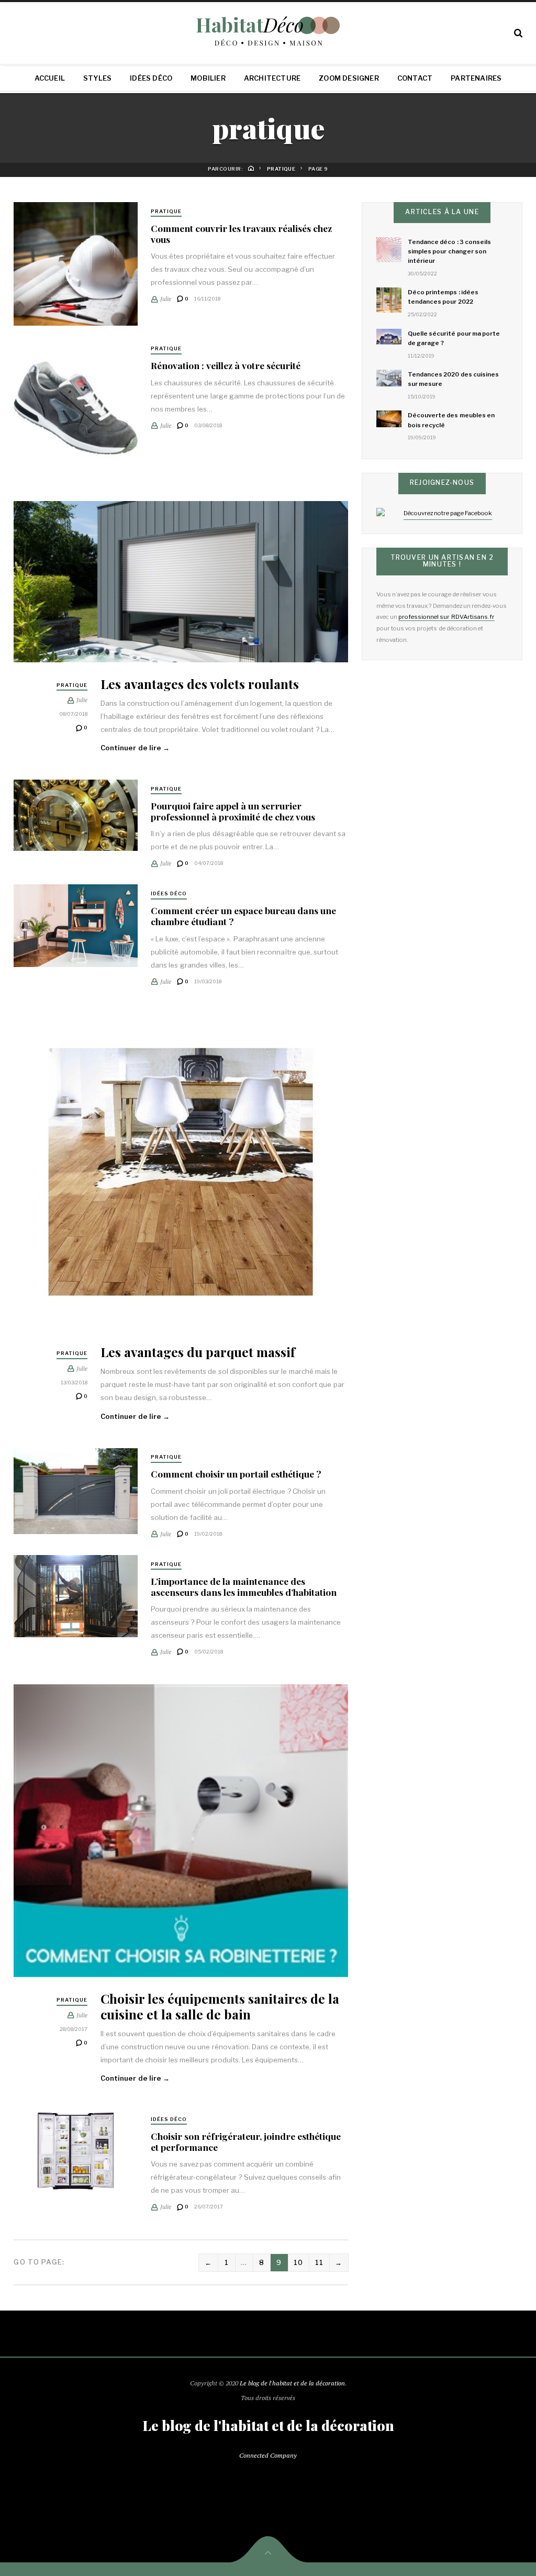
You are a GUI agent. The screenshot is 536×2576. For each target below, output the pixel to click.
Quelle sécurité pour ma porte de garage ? (454, 338)
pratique (166, 211)
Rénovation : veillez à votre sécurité (226, 365)
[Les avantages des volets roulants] (181, 582)
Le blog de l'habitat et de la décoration (292, 2383)
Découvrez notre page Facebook (448, 513)
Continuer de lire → (135, 748)
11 (320, 2262)
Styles (97, 78)
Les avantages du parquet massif (198, 1352)
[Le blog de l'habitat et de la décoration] (268, 31)
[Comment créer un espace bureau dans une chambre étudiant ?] (75, 926)
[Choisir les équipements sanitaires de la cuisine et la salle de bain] (181, 1831)
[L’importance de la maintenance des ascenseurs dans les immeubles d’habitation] (75, 1596)
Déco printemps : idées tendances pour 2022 (443, 297)
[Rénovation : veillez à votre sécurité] (75, 408)
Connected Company (268, 2455)
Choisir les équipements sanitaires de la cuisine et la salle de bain (220, 2006)
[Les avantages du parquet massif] (181, 1172)
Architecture (272, 78)
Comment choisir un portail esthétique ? (236, 1474)
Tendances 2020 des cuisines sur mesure (453, 379)
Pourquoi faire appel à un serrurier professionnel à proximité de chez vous (233, 811)
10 (299, 2262)
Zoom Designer (349, 78)
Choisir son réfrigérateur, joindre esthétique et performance (246, 2141)
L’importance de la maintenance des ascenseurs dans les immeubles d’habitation (244, 1586)
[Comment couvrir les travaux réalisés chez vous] (75, 264)
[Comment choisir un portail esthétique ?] (75, 1491)
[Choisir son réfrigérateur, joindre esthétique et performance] (75, 2151)
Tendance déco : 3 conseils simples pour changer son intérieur (449, 251)
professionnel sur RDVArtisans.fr (446, 617)
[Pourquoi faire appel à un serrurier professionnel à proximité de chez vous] (75, 815)
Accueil (50, 78)
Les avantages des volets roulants (200, 684)
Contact (415, 78)
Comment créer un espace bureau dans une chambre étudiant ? (243, 916)
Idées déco (151, 78)
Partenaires (476, 78)
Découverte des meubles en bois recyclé (451, 420)
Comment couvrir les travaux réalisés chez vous (241, 234)
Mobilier (208, 78)
